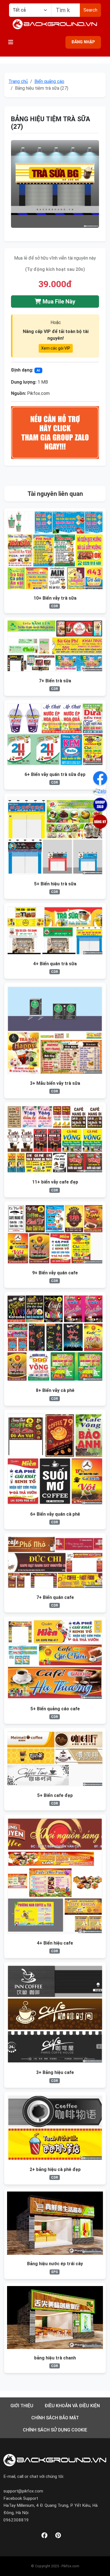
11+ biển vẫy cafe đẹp (55, 1182)
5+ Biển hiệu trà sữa (55, 884)
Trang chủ (18, 81)
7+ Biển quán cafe (55, 1597)
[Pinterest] (58, 2536)
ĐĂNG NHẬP (83, 42)
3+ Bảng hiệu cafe (55, 2072)
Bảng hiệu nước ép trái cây (55, 2264)
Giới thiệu (22, 2406)
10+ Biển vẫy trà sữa (55, 598)
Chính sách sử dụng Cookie (55, 2430)
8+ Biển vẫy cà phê (55, 1390)
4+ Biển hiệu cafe (55, 1943)
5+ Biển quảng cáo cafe (55, 1709)
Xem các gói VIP (56, 348)
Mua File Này (58, 302)
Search (90, 10)
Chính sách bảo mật (55, 2418)
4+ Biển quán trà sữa (55, 964)
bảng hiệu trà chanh (55, 2358)
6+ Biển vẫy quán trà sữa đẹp (55, 774)
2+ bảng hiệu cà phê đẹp (55, 2169)
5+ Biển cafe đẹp (55, 1795)
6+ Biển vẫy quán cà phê (55, 1514)
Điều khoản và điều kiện (72, 2406)
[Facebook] (44, 2536)
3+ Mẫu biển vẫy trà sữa (55, 1083)
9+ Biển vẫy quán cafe (55, 1273)
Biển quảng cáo (49, 81)
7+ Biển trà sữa (55, 681)
